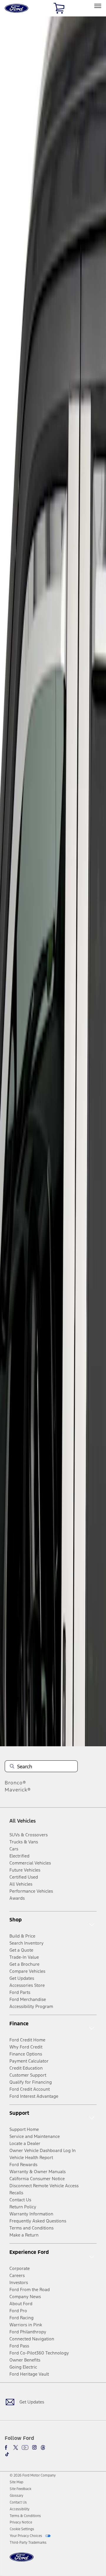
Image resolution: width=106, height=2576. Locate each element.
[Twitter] (16, 2447)
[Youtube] (25, 2447)
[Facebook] (7, 2447)
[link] (16, 2482)
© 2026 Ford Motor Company (33, 2475)
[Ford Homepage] (22, 2561)
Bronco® (15, 1783)
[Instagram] (34, 2447)
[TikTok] (7, 2454)
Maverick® (18, 1790)
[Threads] (43, 2447)
